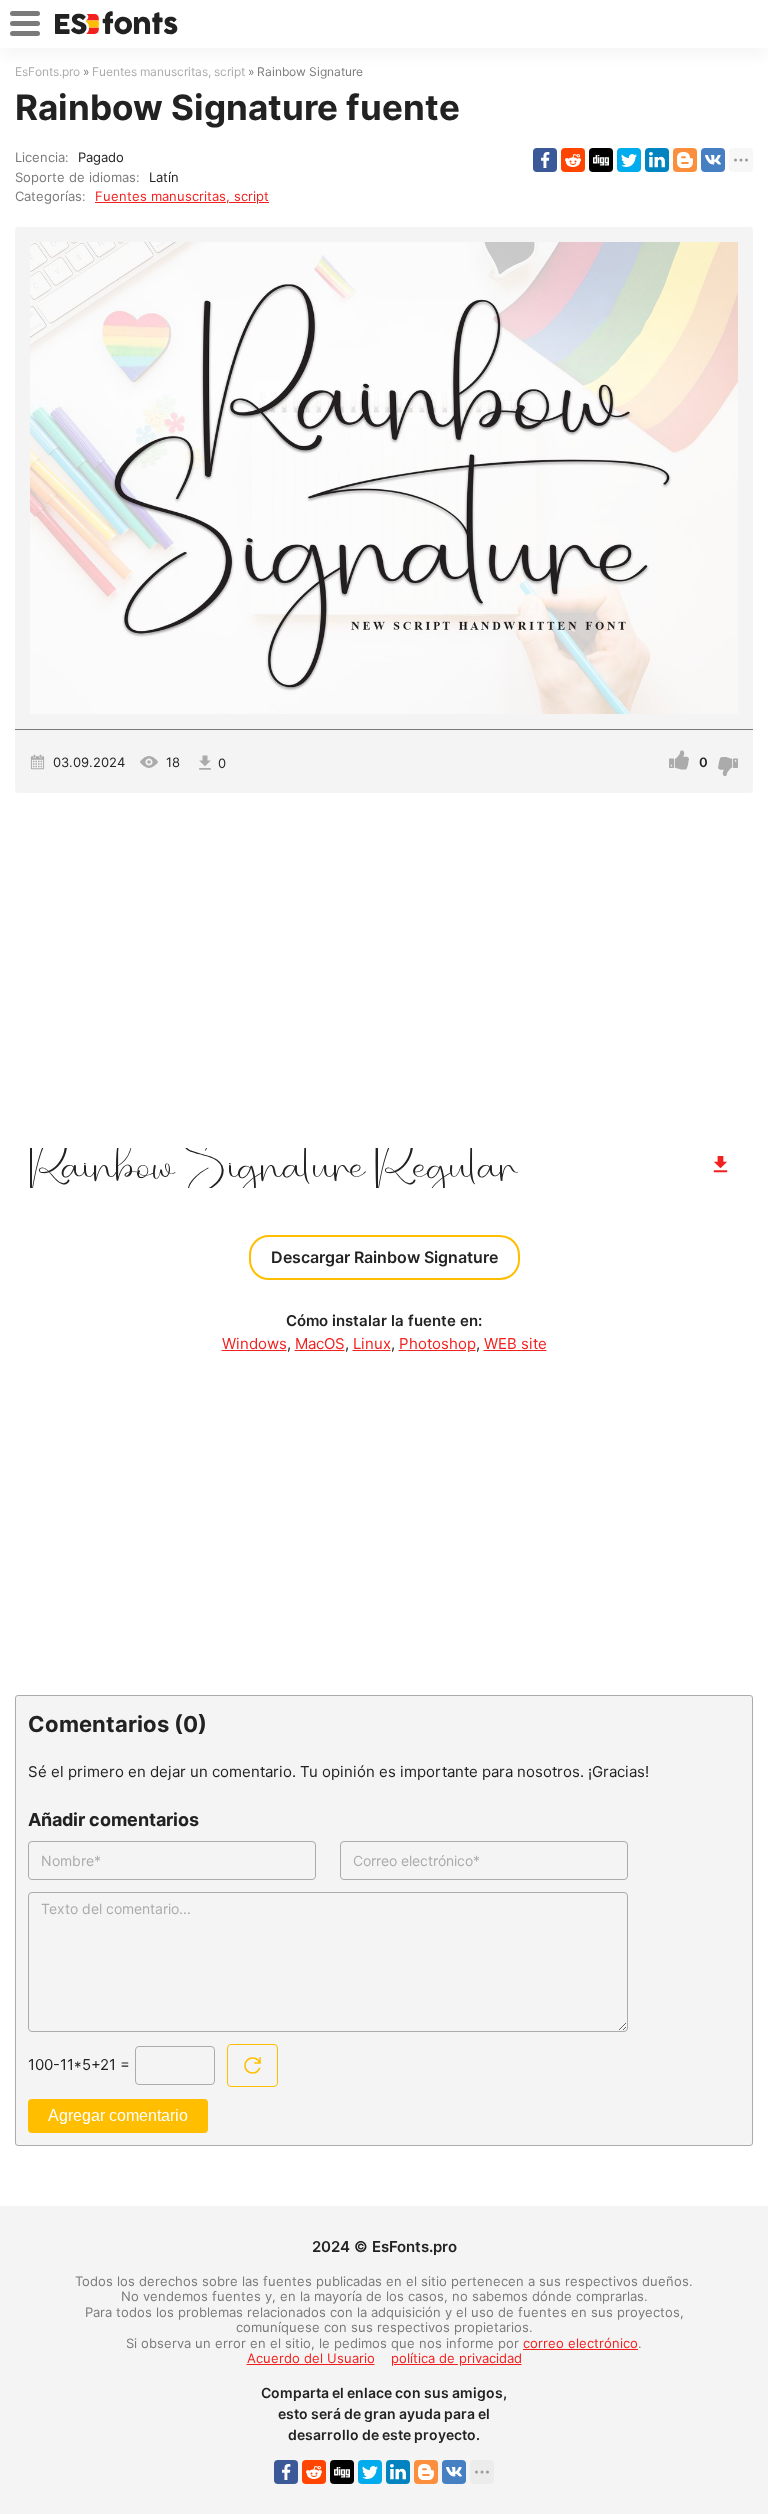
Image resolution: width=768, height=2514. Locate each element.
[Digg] (601, 160)
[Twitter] (629, 160)
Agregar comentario (118, 2115)
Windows (254, 1343)
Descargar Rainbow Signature (384, 1257)
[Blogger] (685, 160)
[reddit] (573, 160)
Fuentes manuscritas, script (182, 196)
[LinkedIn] (657, 160)
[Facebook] (545, 160)
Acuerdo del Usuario (311, 2358)
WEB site (515, 1343)
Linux (372, 1343)
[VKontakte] (713, 160)
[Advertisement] (384, 963)
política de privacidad (456, 2358)
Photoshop (437, 1343)
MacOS (320, 1343)
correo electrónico (580, 2343)
